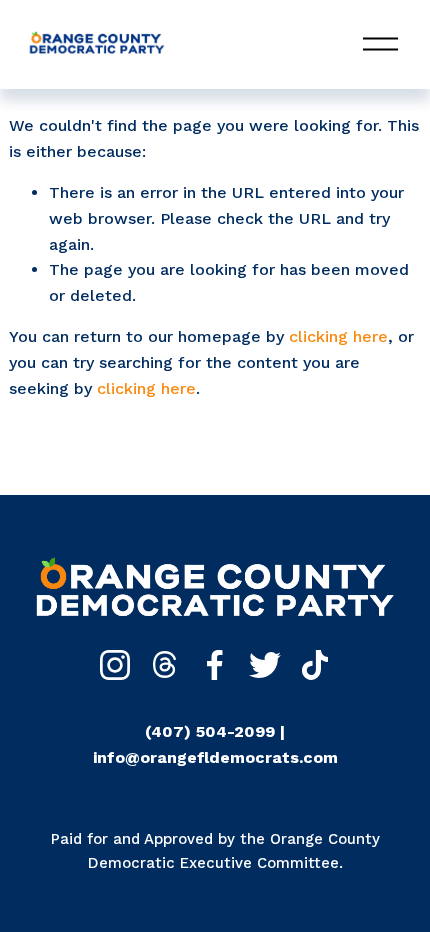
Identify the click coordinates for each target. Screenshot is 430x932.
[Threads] (165, 665)
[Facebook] (215, 665)
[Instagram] (115, 665)
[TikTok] (315, 665)
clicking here (338, 336)
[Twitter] (265, 665)
